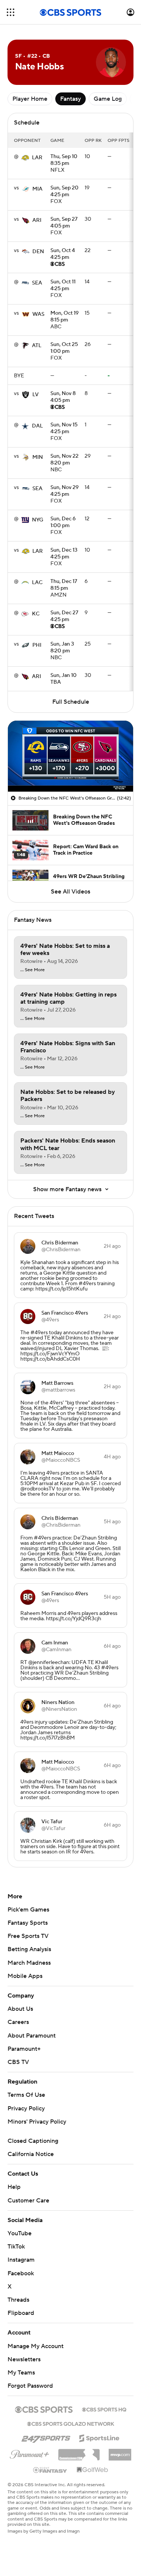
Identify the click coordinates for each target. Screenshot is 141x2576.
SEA (37, 283)
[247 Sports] (46, 2437)
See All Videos (70, 892)
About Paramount (32, 2036)
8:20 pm (64, 460)
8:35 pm (64, 160)
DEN (38, 252)
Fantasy (70, 99)
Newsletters (24, 2359)
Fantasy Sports (28, 1923)
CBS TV (18, 2062)
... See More (33, 970)
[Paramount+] (30, 2453)
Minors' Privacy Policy (37, 2122)
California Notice (31, 2154)
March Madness (29, 1963)
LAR (37, 158)
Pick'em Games (28, 1910)
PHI (37, 645)
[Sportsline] (99, 2437)
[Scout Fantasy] (50, 2470)
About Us (20, 2009)
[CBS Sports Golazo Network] (71, 2423)
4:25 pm (64, 192)
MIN (38, 457)
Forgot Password (30, 2386)
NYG (38, 520)
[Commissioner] (79, 2452)
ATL (37, 346)
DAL (37, 426)
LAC (37, 583)
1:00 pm (64, 348)
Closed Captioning (33, 2141)
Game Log (108, 99)
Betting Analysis (29, 1949)
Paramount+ (24, 2049)
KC (36, 614)
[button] (11, 12)
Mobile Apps (25, 1976)
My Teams (21, 2373)
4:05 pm (64, 223)
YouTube (20, 2233)
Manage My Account (36, 2346)
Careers (18, 2022)
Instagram (21, 2260)
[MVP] (120, 2452)
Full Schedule (71, 702)
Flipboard (21, 2313)
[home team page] (25, 158)
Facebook (21, 2273)
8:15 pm (64, 317)
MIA (37, 189)
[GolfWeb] (92, 2470)
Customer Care (28, 2201)
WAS (38, 314)
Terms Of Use (26, 2095)
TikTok (16, 2247)
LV (36, 395)
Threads (18, 2300)
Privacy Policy (26, 2108)
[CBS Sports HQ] (104, 2409)
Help (14, 2187)
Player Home (30, 99)
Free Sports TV (28, 1936)
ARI (37, 220)
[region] (70, 756)
